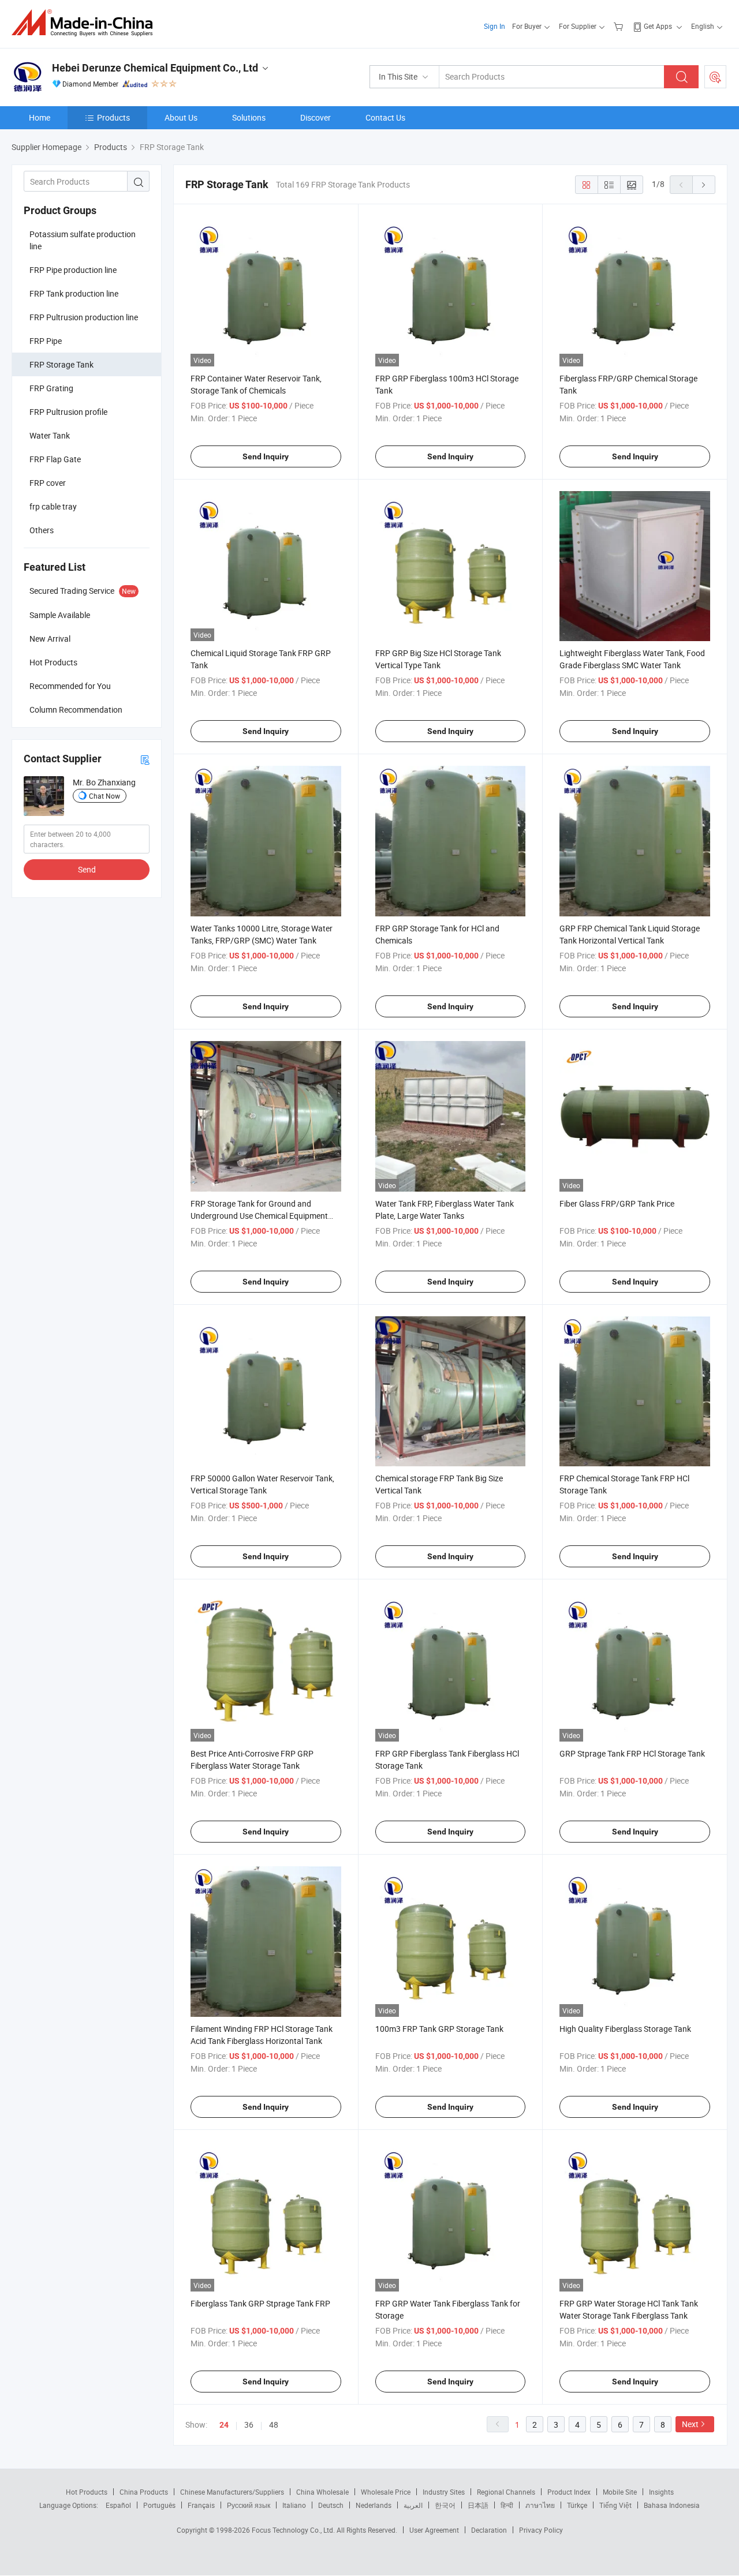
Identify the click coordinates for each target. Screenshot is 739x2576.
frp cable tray (53, 506)
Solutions (249, 117)
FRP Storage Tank (61, 364)
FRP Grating (51, 388)
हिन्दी (507, 2505)
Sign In (494, 26)
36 (249, 2425)
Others (42, 530)
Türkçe (577, 2505)
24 (224, 2425)
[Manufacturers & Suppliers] (86, 23)
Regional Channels (506, 2492)
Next (690, 2424)
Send (87, 869)
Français (201, 2505)
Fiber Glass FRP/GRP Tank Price (617, 1203)
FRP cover (48, 483)
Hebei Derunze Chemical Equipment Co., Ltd (155, 68)
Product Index (569, 2492)
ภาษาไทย (540, 2505)
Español (118, 2505)
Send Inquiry (266, 456)
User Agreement (434, 2530)
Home (40, 117)
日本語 (478, 2505)
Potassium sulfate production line (83, 240)
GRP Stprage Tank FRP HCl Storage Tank (632, 1753)
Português (159, 2505)
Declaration (489, 2530)
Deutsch (331, 2505)
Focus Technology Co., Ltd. (294, 2530)
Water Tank (50, 435)
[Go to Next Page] (704, 185)
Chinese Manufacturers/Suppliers (232, 2492)
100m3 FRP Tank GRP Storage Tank (439, 2029)
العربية (413, 2505)
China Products (144, 2492)
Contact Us (385, 117)
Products (113, 117)
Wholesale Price (386, 2492)
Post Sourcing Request (715, 77)
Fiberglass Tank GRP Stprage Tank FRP (260, 2303)
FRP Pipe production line (73, 270)
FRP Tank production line (74, 293)
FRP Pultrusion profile (68, 412)
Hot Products (87, 2492)
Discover (316, 117)
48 (274, 2425)
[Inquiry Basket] (620, 26)
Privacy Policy (541, 2530)
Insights (661, 2492)
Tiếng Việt (615, 2505)
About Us (181, 117)
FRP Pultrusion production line (84, 317)
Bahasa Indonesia (672, 2505)
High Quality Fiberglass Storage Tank (625, 2029)
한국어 (445, 2505)
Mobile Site (620, 2492)
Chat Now (104, 796)
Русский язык (249, 2505)
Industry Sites (444, 2492)
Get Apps (658, 26)
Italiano (294, 2505)
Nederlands (374, 2505)
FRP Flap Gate (55, 459)
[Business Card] (145, 759)
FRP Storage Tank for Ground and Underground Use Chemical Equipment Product (259, 1216)
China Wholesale (322, 2492)
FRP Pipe (46, 341)
